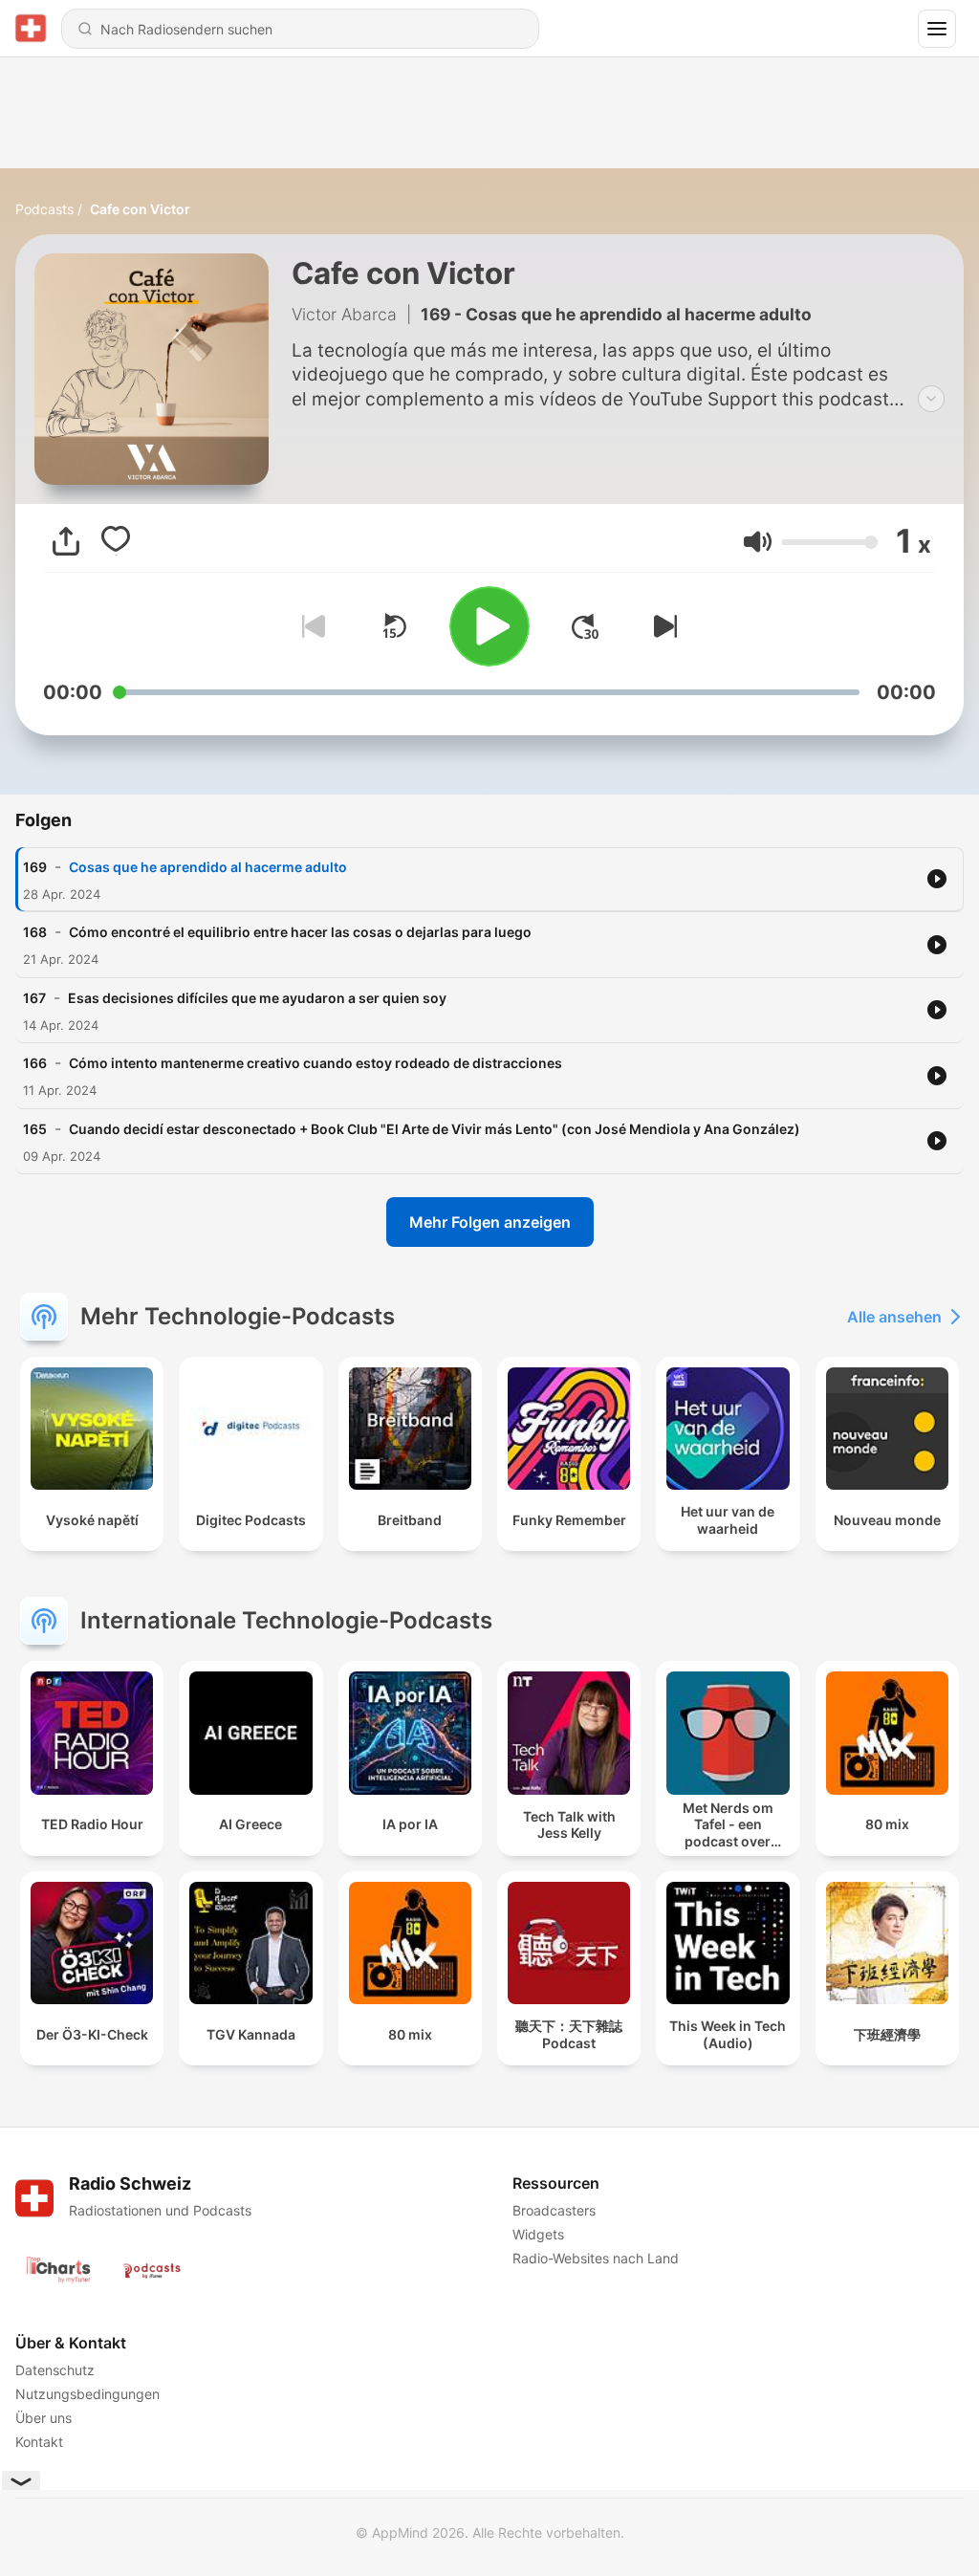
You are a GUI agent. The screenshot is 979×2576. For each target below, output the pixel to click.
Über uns (44, 2418)
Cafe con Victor (140, 209)
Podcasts (44, 209)
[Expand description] (931, 399)
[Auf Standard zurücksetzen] (394, 626)
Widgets (538, 2234)
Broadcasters (554, 2210)
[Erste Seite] (585, 626)
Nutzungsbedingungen (87, 2394)
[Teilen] (66, 541)
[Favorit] (116, 541)
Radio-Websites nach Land (596, 2258)
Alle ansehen (894, 1317)
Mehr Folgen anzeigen (490, 1222)
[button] (758, 542)
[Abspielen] (489, 626)
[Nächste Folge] (662, 626)
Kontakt (39, 2442)
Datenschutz (55, 2370)
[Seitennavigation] (937, 29)
